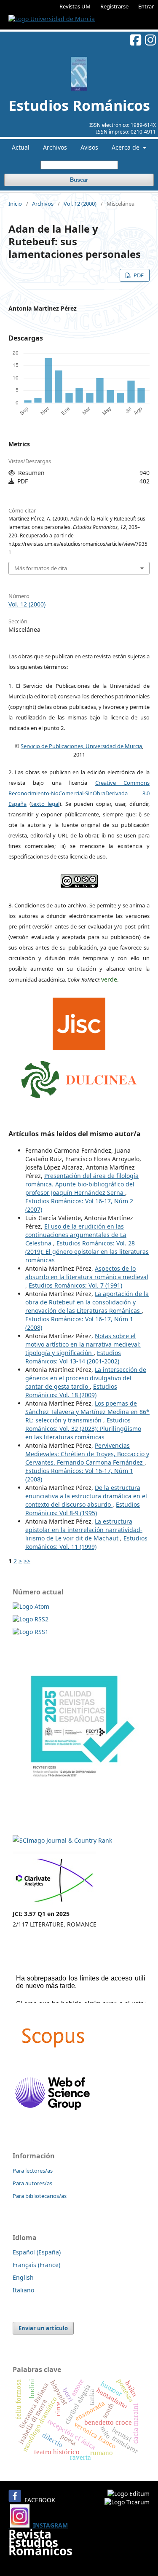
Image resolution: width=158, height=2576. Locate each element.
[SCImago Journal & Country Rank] (62, 1840)
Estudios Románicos (79, 105)
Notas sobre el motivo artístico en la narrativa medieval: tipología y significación (83, 1344)
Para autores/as (32, 2183)
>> (27, 1561)
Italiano (23, 2290)
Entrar (146, 6)
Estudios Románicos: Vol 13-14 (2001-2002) (73, 1357)
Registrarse (114, 6)
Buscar (79, 180)
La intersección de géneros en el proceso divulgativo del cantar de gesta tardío (86, 1378)
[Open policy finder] (79, 1022)
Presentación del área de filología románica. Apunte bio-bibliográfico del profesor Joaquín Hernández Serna (82, 1184)
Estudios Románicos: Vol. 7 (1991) (75, 1285)
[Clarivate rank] (54, 1903)
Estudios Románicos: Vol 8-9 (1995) (83, 1509)
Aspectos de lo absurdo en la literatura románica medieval (87, 1273)
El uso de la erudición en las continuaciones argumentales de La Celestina (76, 1235)
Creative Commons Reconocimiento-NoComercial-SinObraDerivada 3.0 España (79, 793)
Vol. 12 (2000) (80, 204)
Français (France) (36, 2265)
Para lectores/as (33, 2171)
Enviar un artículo (43, 2328)
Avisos (89, 147)
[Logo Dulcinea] (79, 1077)
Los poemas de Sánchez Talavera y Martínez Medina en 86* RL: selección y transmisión (87, 1412)
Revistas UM (75, 6)
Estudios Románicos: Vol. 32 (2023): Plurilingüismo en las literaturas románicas (83, 1429)
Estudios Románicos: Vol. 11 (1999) (86, 1542)
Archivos (55, 147)
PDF (138, 275)
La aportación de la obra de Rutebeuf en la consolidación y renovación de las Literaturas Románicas (87, 1302)
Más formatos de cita (41, 568)
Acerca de (126, 147)
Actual (21, 147)
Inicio (15, 204)
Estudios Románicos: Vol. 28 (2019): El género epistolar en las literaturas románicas (87, 1252)
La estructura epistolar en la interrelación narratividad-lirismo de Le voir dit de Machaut (84, 1530)
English (23, 2277)
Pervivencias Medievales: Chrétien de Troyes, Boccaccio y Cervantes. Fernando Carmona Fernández (87, 1454)
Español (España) (37, 2252)
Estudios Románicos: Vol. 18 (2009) (71, 1391)
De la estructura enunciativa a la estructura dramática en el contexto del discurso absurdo (86, 1496)
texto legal (45, 804)
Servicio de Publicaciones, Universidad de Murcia (81, 746)
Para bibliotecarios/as (40, 2196)
